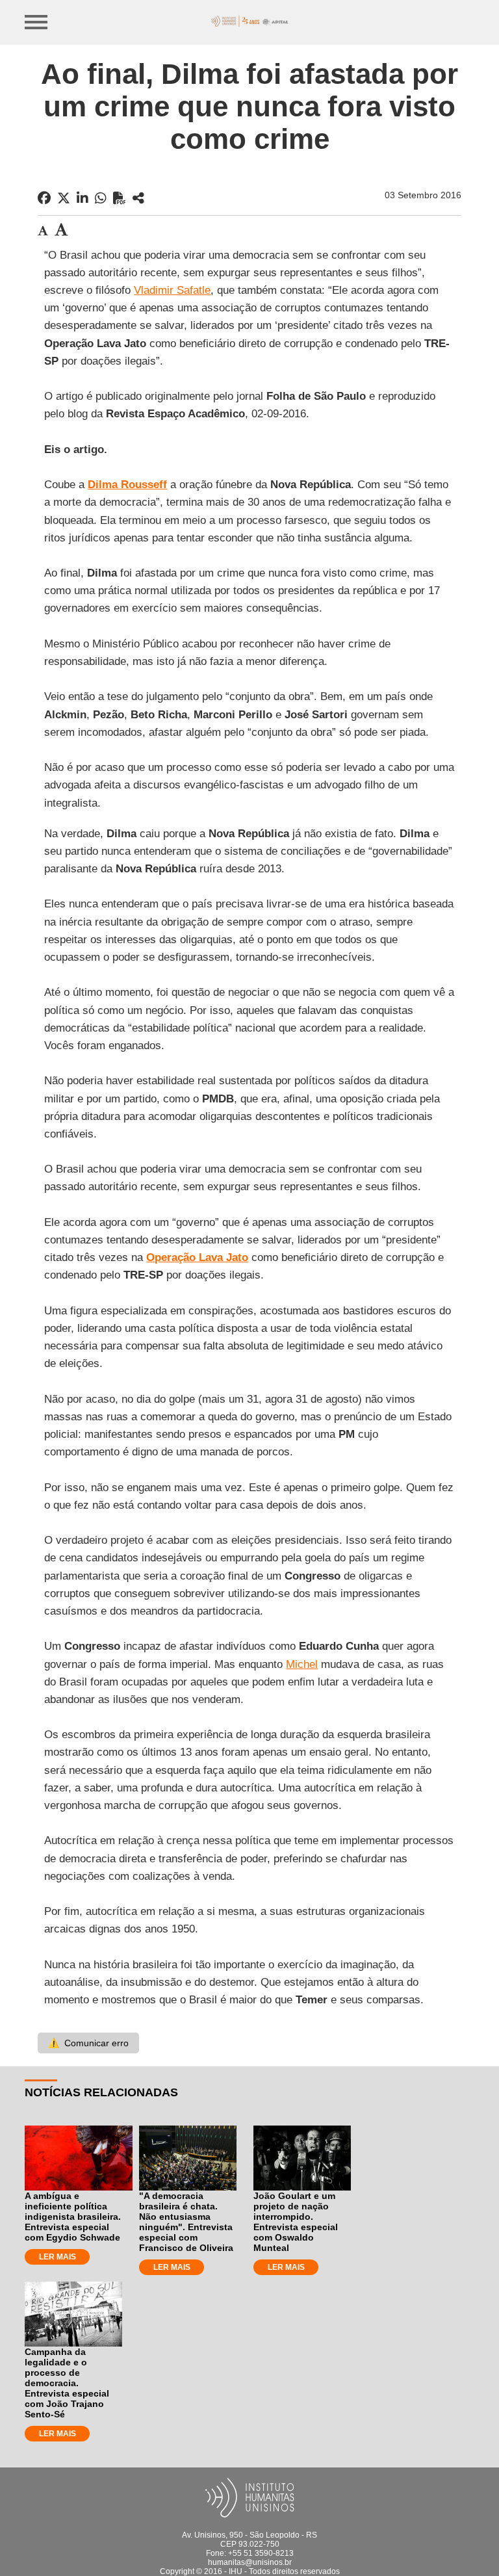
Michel (302, 1664)
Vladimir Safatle (172, 290)
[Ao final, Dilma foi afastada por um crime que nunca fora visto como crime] (138, 198)
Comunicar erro (88, 2043)
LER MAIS (58, 2257)
